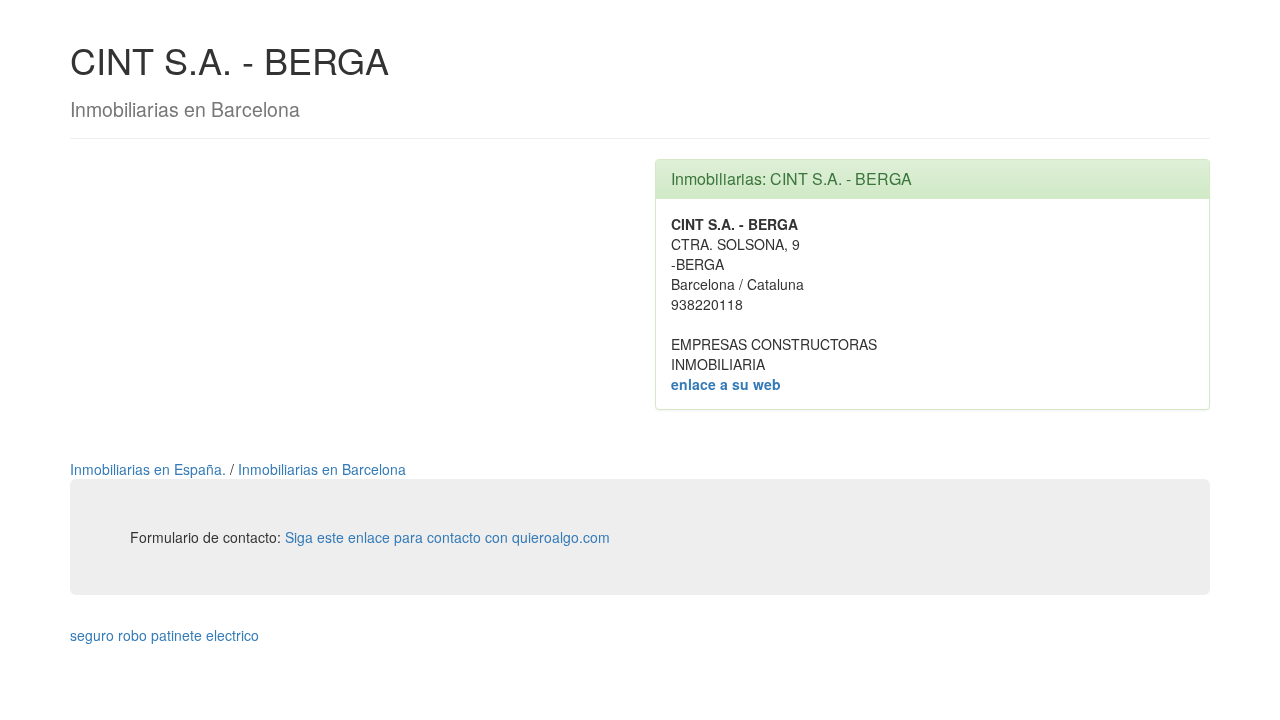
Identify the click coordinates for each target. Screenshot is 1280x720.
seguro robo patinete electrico (164, 635)
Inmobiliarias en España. (150, 469)
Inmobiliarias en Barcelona (322, 469)
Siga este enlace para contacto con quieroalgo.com (447, 537)
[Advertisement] (347, 299)
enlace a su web (726, 384)
